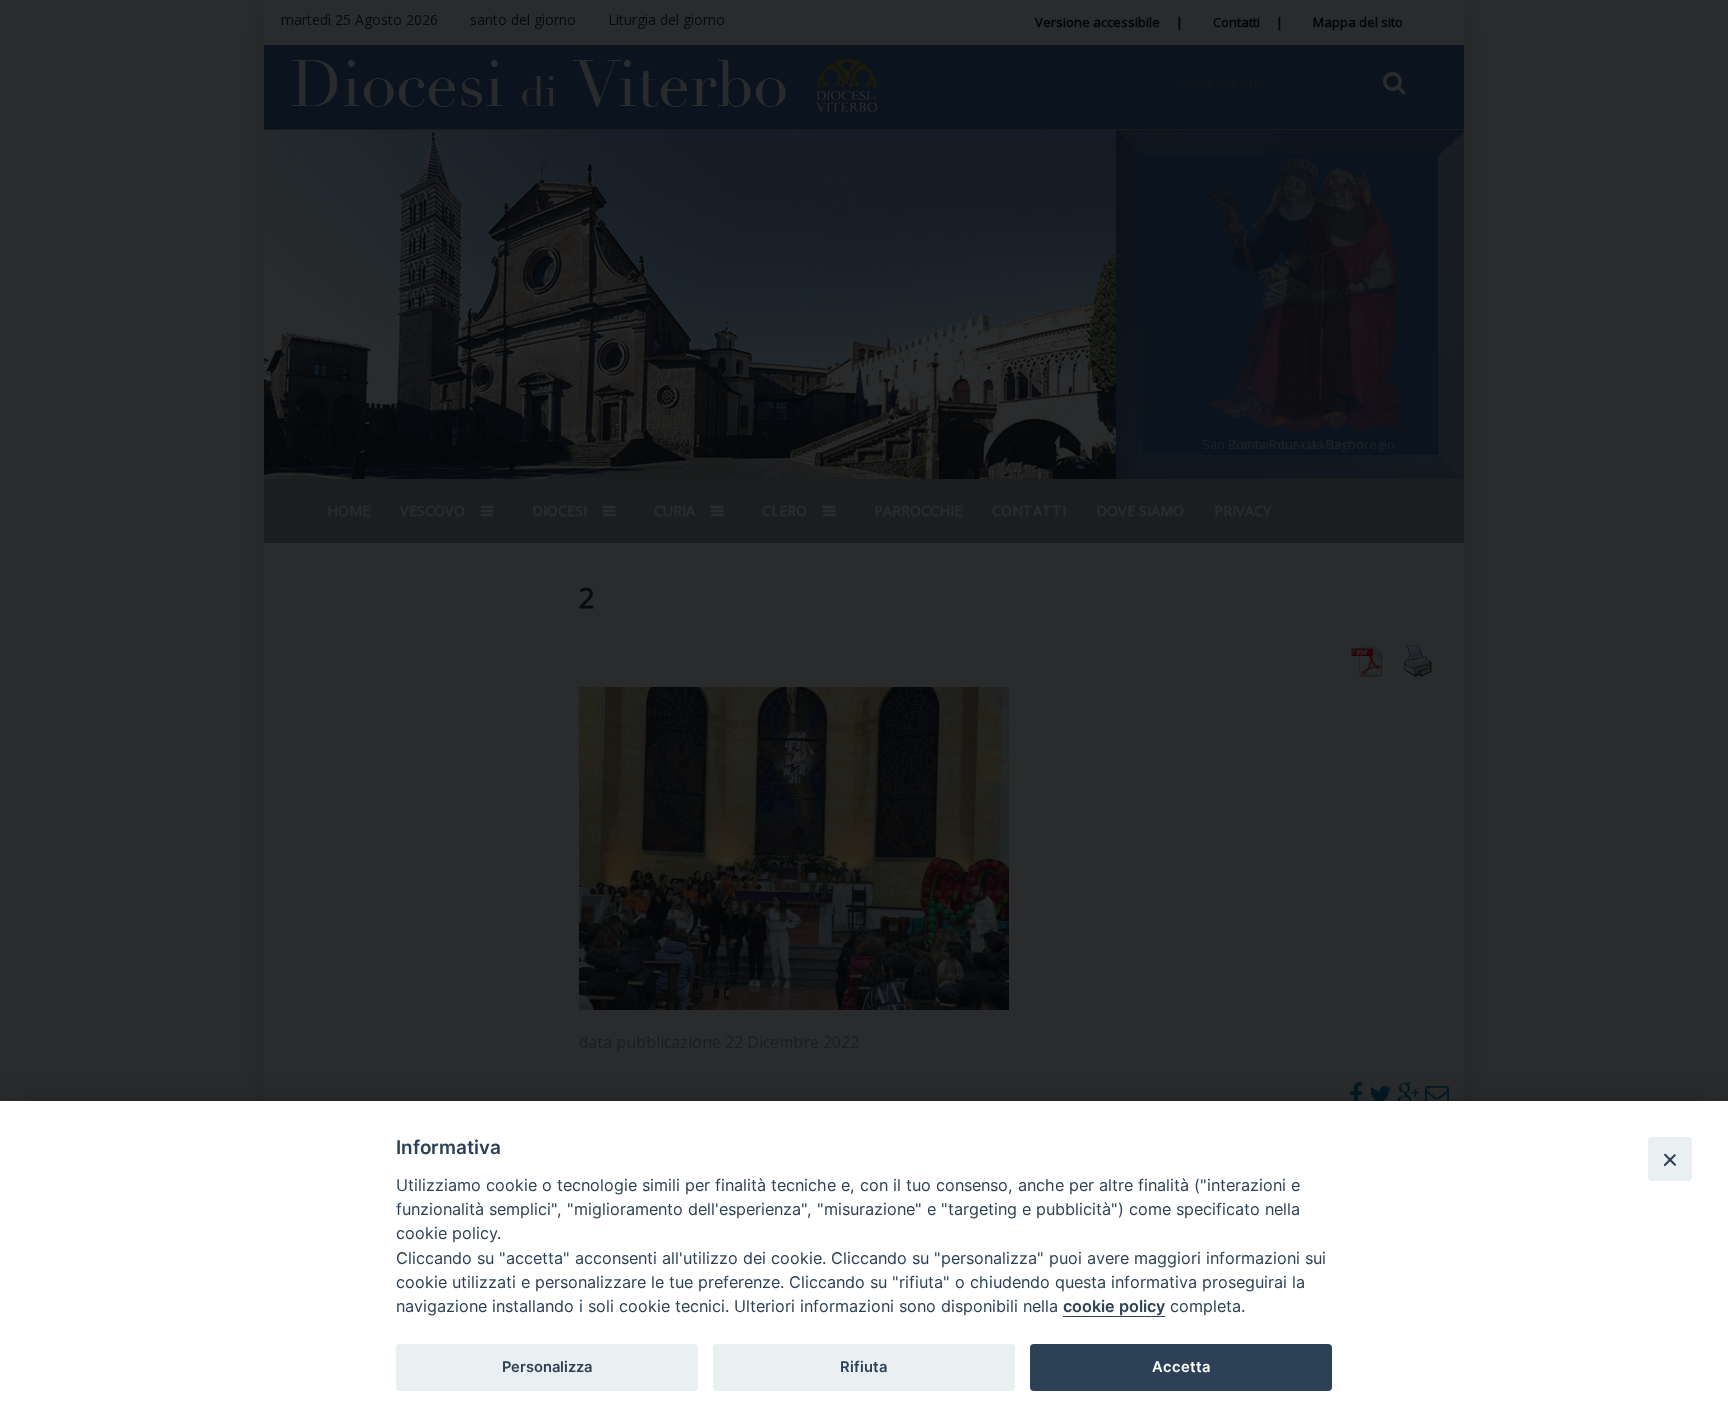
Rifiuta (863, 1367)
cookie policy (1114, 1306)
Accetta (1181, 1367)
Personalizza (547, 1367)
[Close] (1670, 1159)
